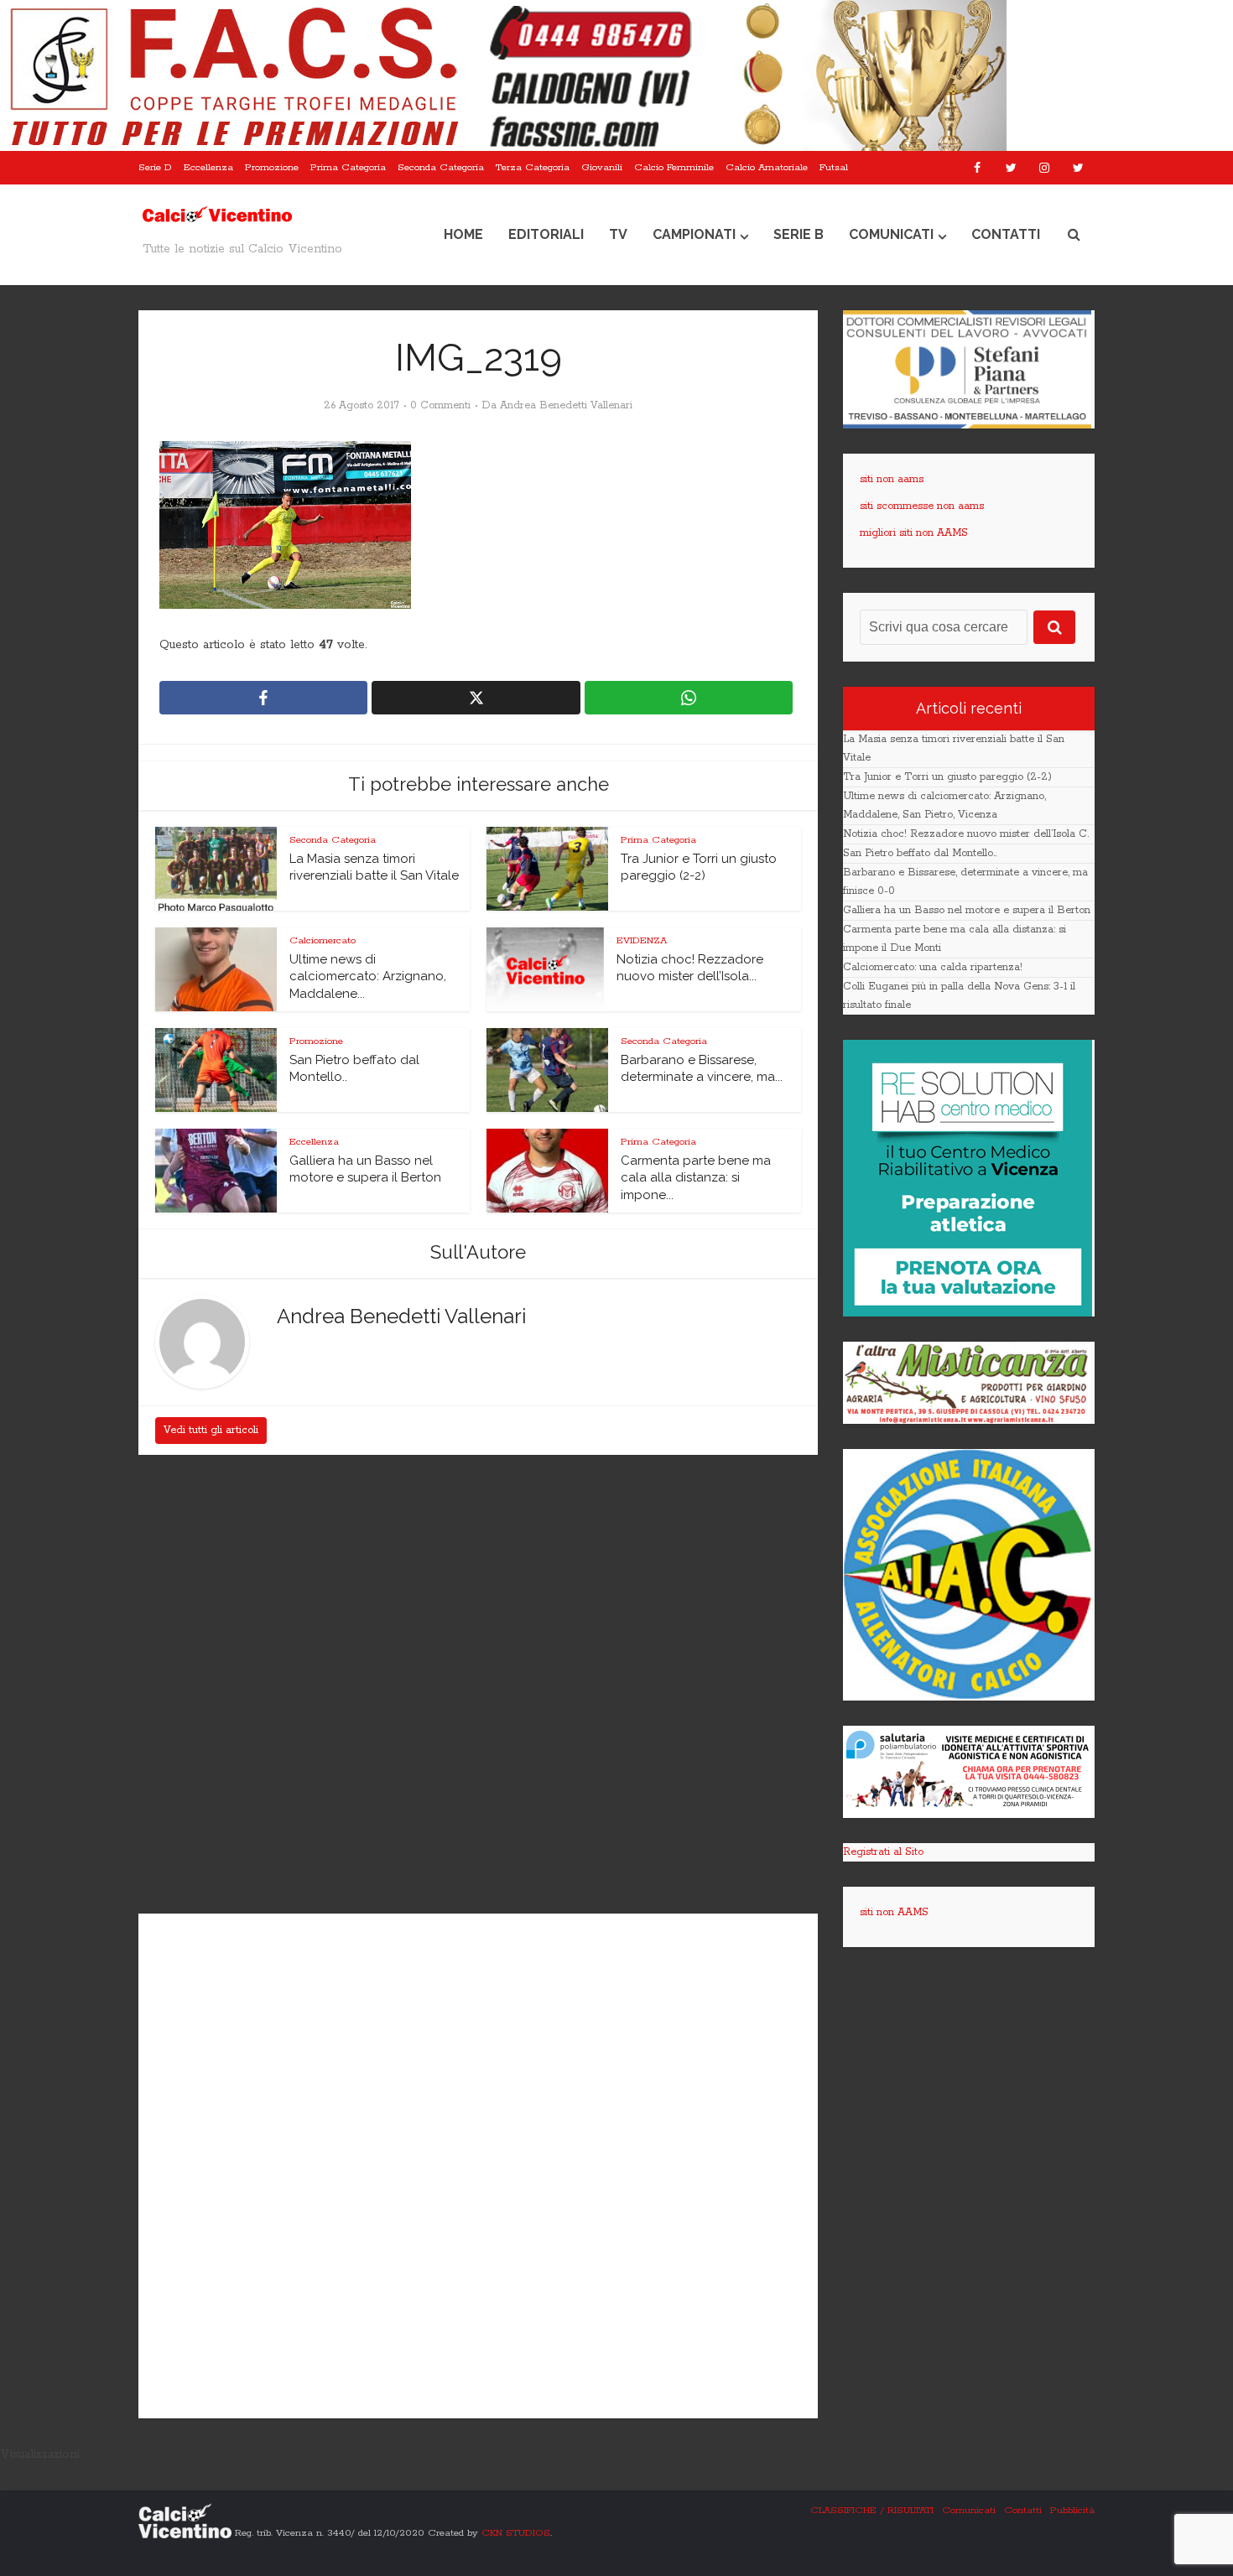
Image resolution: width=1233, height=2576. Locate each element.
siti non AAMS (894, 1912)
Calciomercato (323, 940)
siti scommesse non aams (922, 506)
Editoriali (546, 234)
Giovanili (602, 167)
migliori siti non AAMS (914, 533)
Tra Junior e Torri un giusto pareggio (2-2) (947, 777)
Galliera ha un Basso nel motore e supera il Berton (967, 910)
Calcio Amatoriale (767, 167)
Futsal (834, 167)
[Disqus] (478, 1686)
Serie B (799, 234)
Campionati (694, 234)
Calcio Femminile (674, 167)
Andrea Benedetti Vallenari (566, 405)
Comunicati (891, 234)
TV (618, 234)
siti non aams (892, 479)
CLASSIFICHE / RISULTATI (872, 2510)
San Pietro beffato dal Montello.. (920, 853)
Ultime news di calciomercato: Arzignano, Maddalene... (368, 976)
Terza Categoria (533, 167)
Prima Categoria (348, 167)
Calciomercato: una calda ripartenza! (933, 967)
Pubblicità (1072, 2510)
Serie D (155, 167)
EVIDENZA (642, 940)
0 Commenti (440, 405)
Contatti (1006, 234)
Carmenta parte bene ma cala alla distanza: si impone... (696, 1178)
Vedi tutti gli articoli (211, 1430)
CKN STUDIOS (516, 2532)
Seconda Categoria (441, 167)
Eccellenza (208, 167)
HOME (463, 234)
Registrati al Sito (883, 1852)
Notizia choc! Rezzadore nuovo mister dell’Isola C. (966, 834)
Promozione (272, 167)
